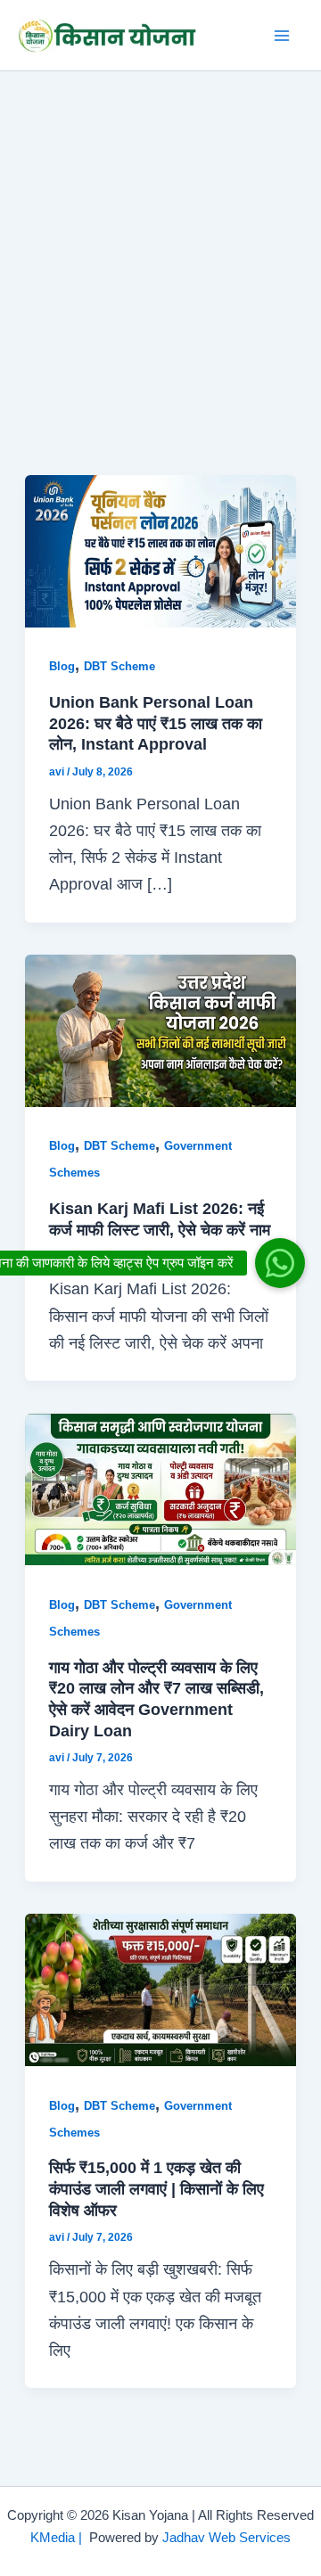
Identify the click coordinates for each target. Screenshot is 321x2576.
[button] (280, 1263)
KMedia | (60, 2538)
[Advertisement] (160, 241)
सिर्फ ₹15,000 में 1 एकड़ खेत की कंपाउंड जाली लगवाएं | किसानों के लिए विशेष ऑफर (156, 2188)
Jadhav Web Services (226, 2538)
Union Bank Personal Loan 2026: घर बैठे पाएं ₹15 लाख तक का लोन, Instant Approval (156, 723)
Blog (62, 666)
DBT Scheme (119, 666)
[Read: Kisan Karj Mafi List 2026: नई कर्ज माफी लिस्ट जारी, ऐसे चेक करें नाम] (160, 1029)
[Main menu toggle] (282, 35)
